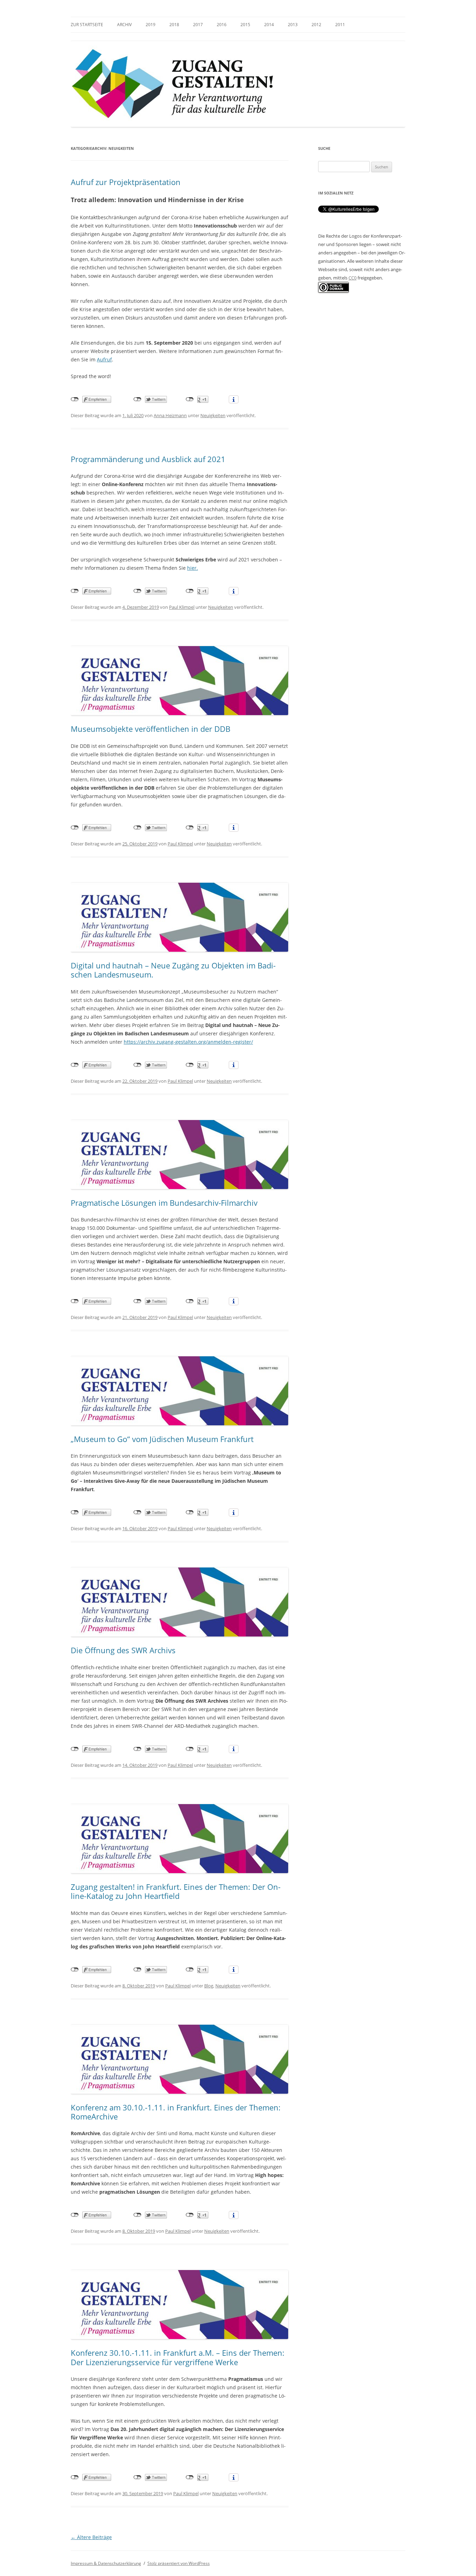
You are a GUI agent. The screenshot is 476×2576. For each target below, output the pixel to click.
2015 (245, 25)
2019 (151, 25)
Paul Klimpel (182, 607)
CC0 (352, 278)
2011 (340, 25)
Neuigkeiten (213, 415)
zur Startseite (87, 25)
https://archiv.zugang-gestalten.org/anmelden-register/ (188, 1042)
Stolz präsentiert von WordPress (179, 2563)
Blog (209, 1986)
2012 (316, 25)
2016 (222, 25)
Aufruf (104, 359)
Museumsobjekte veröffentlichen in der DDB (151, 729)
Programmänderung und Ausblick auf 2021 (148, 459)
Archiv (124, 25)
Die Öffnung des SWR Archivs (123, 1650)
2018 (174, 25)
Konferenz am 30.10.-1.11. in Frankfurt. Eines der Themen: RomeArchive (176, 2112)
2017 (198, 25)
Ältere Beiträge (91, 2537)
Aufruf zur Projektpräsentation (126, 182)
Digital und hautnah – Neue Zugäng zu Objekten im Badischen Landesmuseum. (173, 970)
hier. (193, 568)
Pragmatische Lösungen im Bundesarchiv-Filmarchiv (164, 1203)
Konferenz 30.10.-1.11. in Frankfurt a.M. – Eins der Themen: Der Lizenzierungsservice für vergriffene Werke (178, 2357)
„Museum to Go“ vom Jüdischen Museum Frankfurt (162, 1439)
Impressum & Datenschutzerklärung (106, 2563)
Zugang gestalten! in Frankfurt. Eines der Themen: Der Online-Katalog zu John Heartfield (176, 1891)
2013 (293, 25)
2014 (269, 25)
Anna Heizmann (170, 415)
